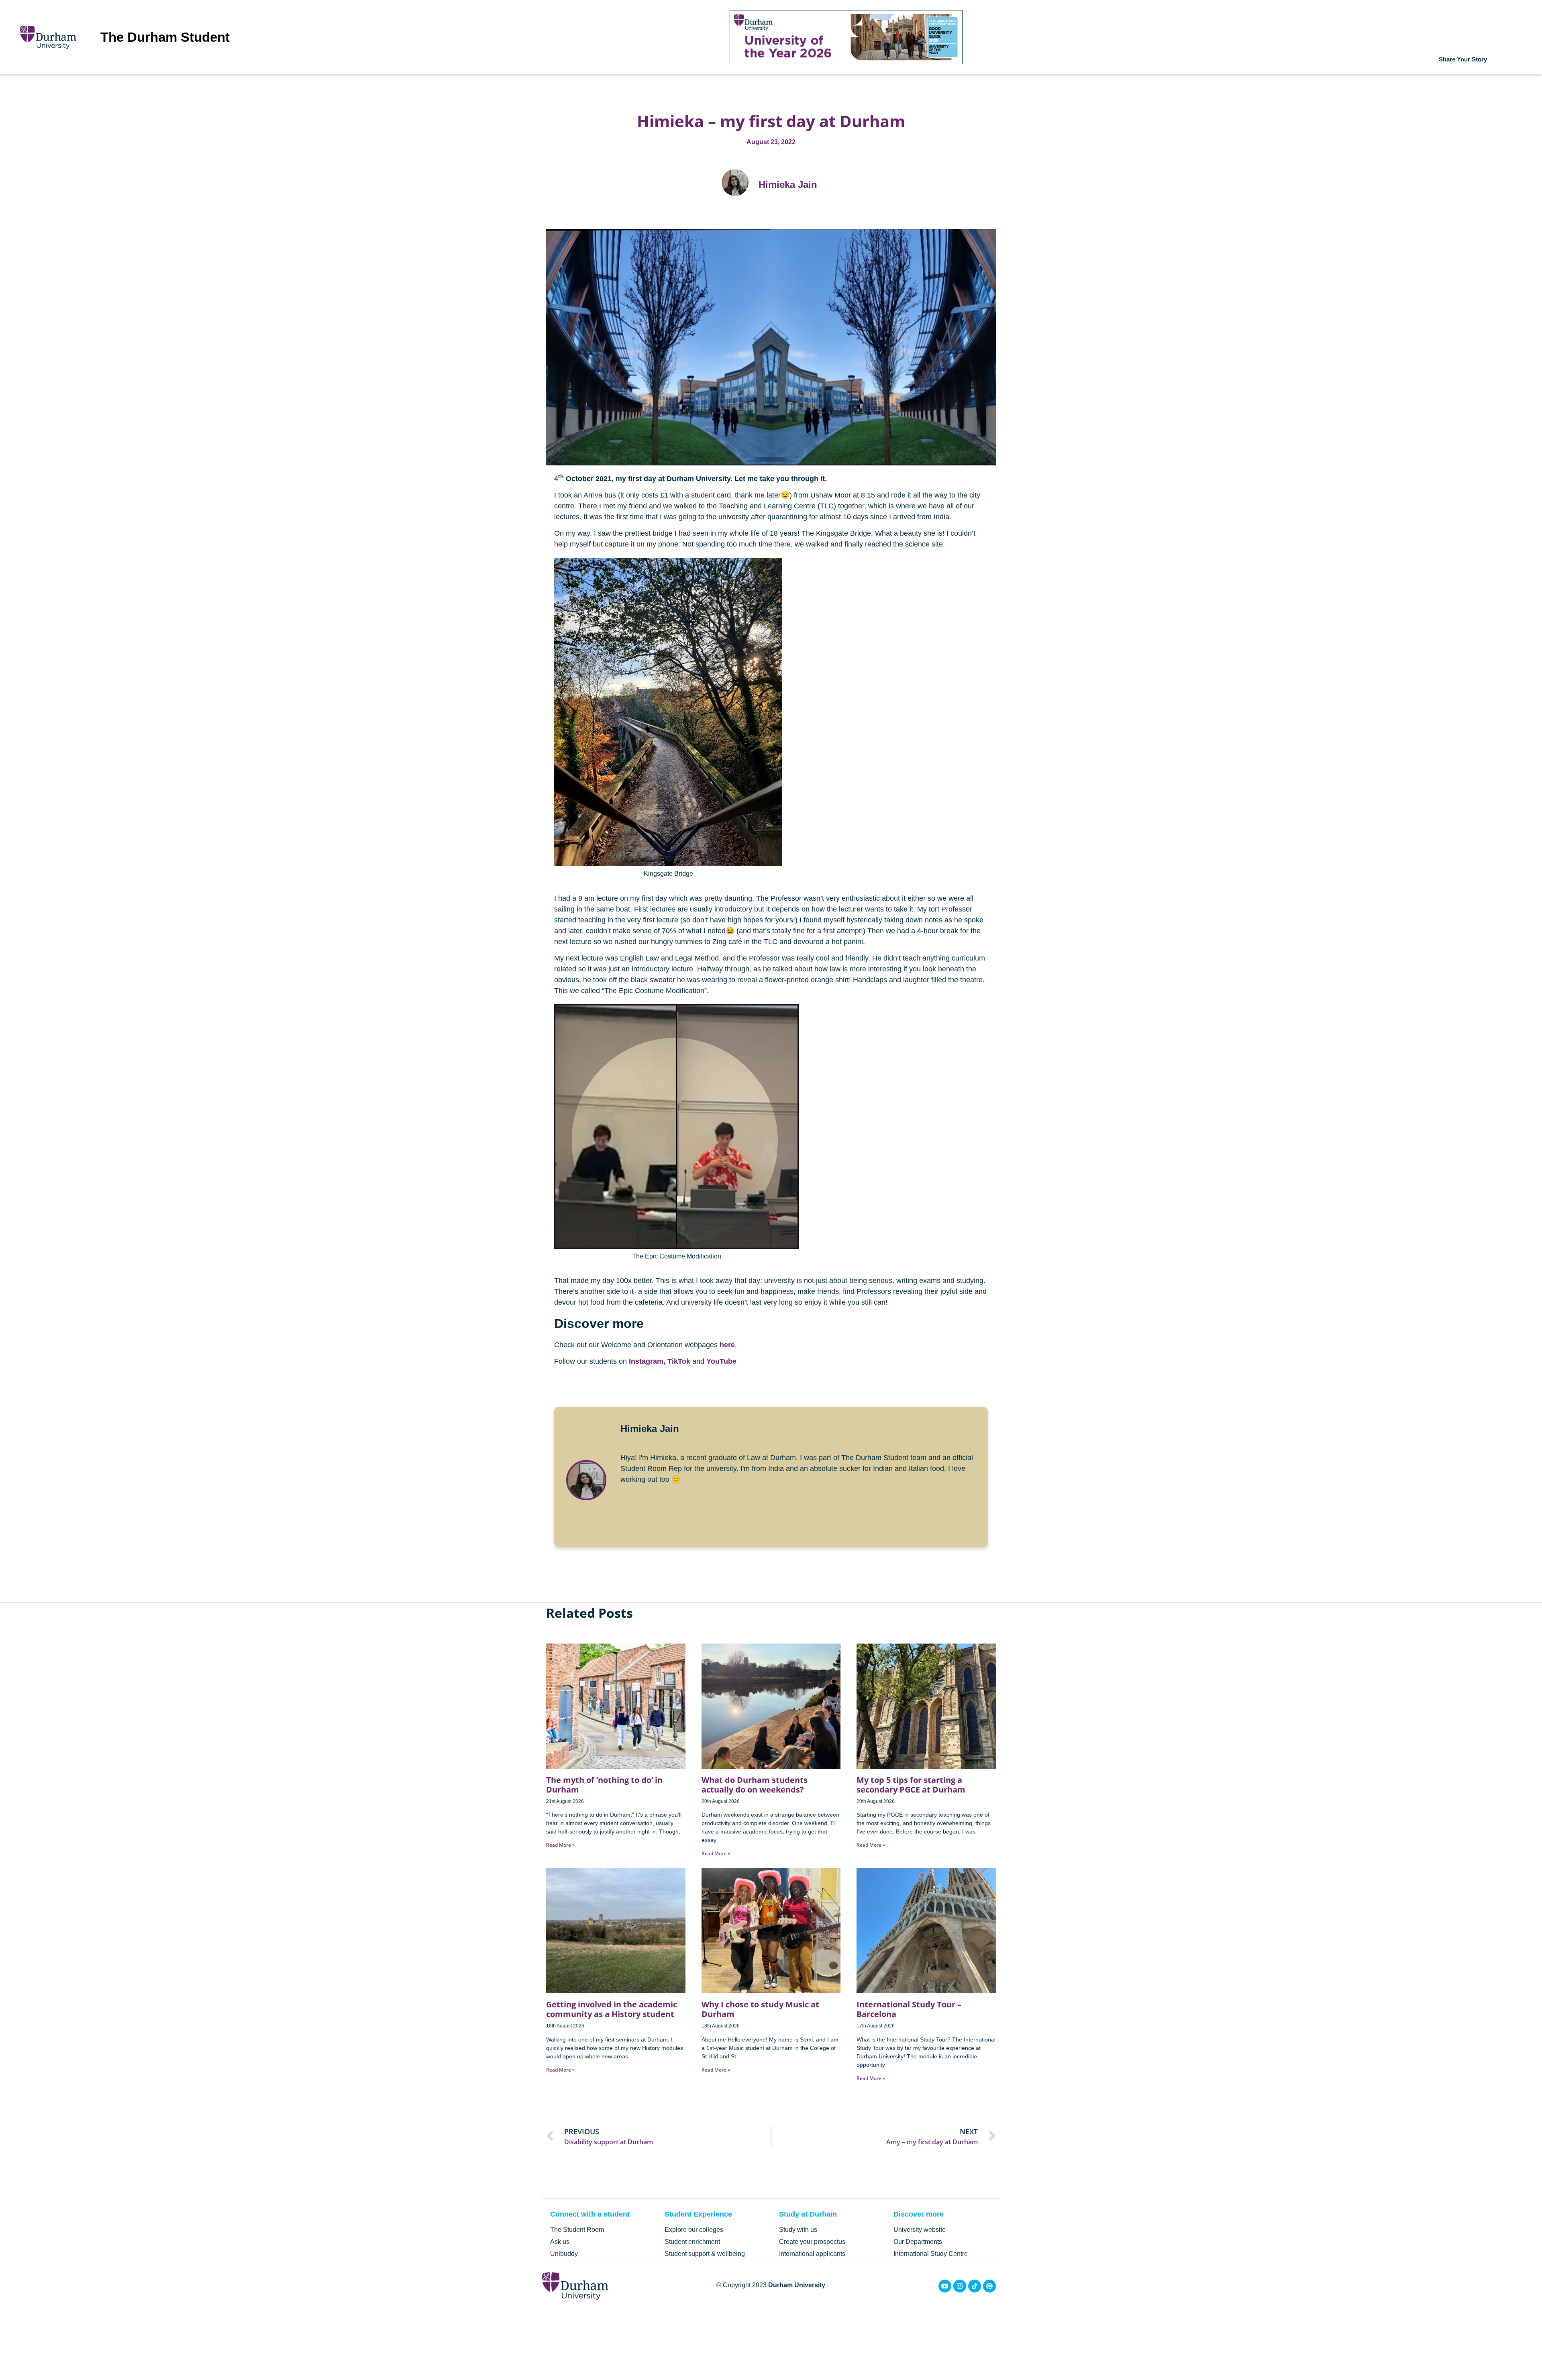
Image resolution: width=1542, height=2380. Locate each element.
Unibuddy (564, 2254)
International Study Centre (931, 2254)
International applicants (812, 2254)
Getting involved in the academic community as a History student (612, 2009)
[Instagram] (960, 2286)
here (727, 1345)
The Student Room (577, 2230)
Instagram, (647, 1361)
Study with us (798, 2230)
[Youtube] (945, 2286)
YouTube (721, 1361)
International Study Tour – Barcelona (909, 2009)
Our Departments (918, 2242)
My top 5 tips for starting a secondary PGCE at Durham (911, 1785)
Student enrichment (692, 2242)
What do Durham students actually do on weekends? (755, 1785)
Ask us (560, 2242)
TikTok (679, 1361)
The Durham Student (165, 37)
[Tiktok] (975, 2286)
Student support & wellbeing (705, 2254)
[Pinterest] (989, 2286)
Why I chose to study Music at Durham (760, 2009)
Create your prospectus (812, 2242)
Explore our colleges (694, 2230)
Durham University (797, 2285)
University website (920, 2230)
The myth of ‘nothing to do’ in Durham (604, 1785)
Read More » (560, 1845)
